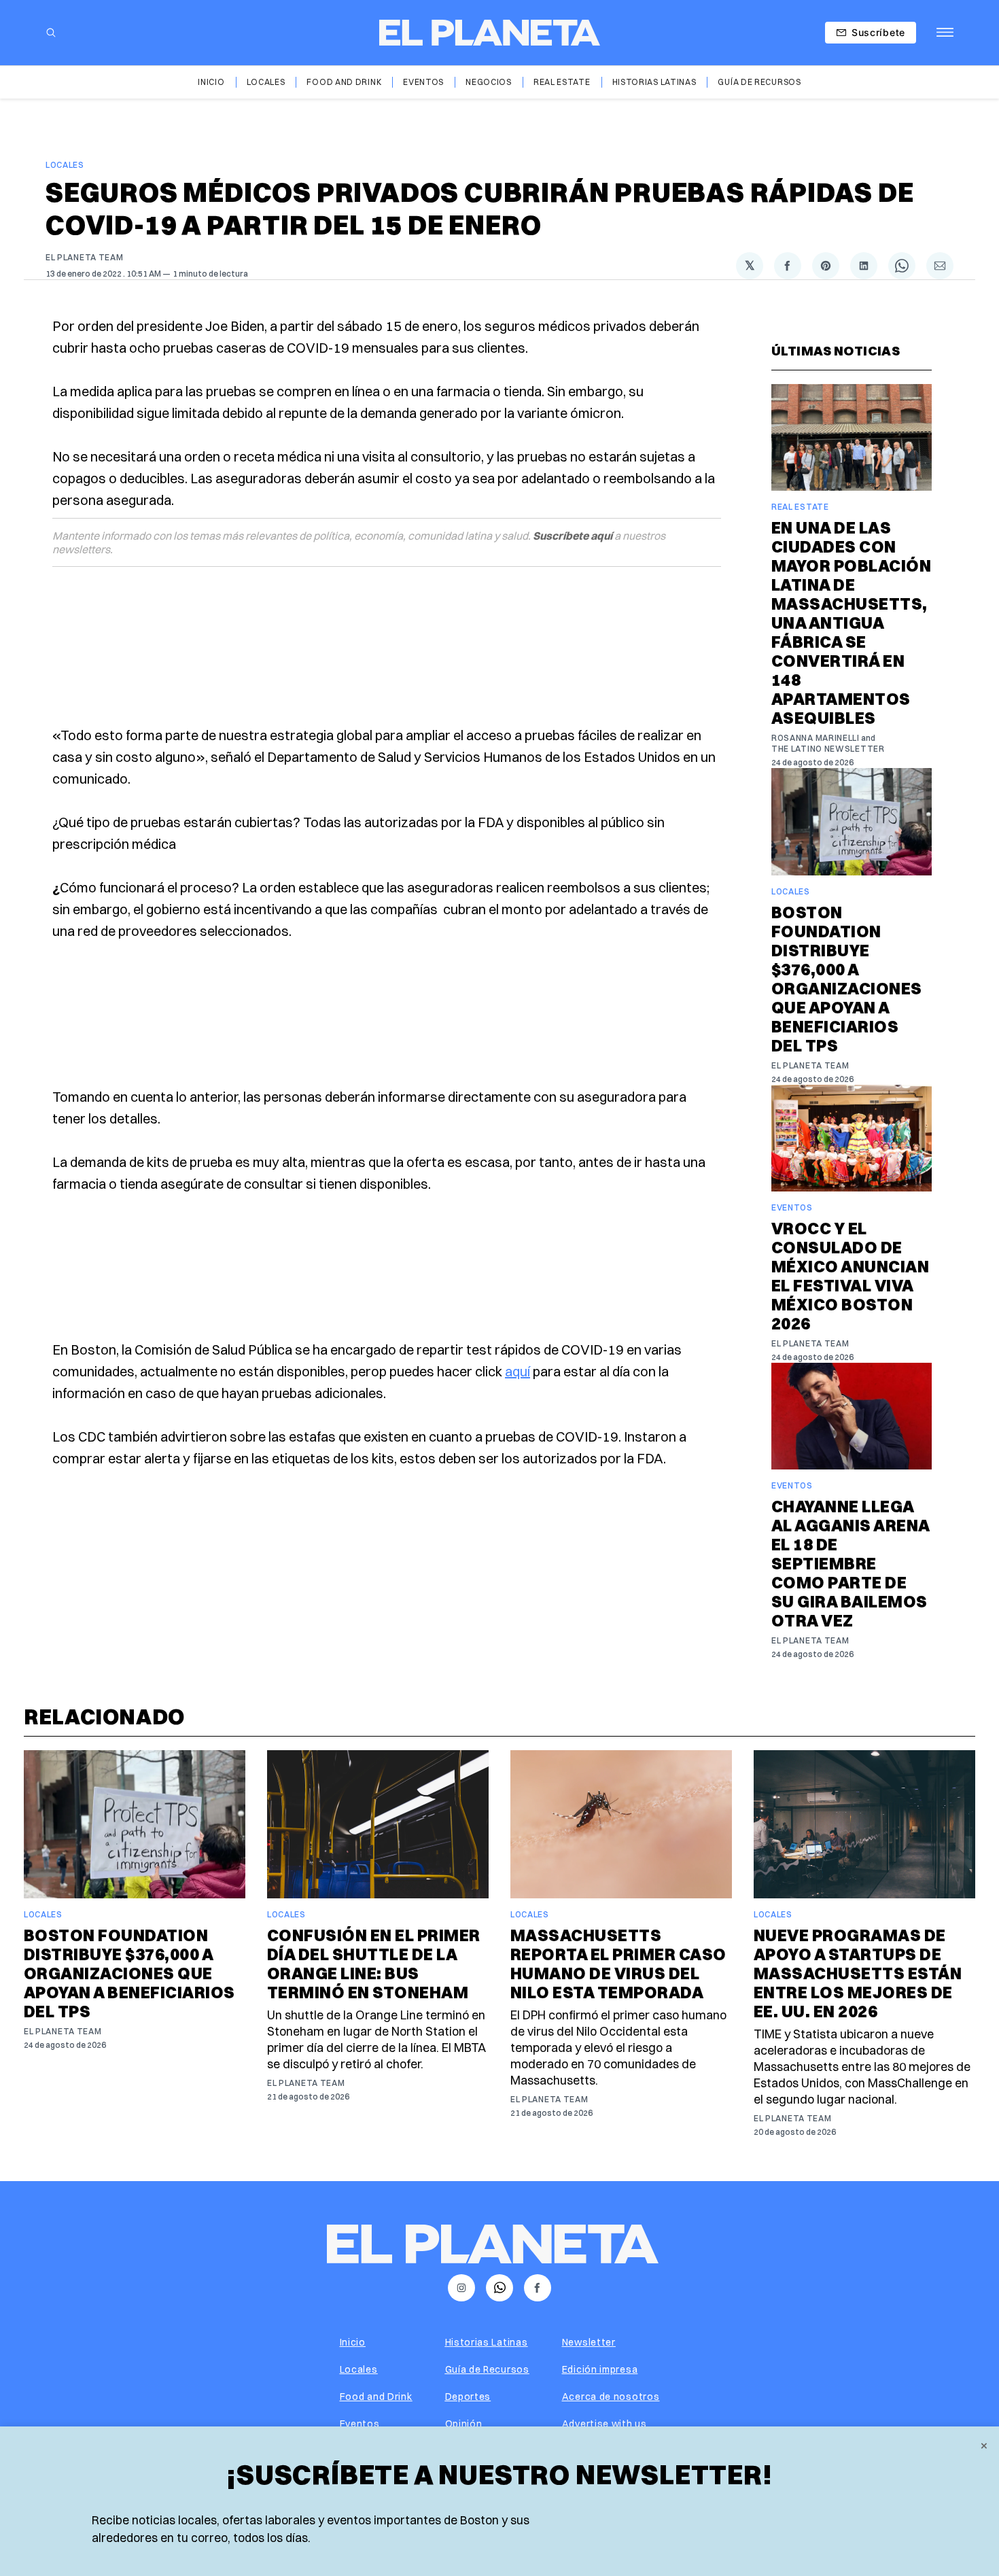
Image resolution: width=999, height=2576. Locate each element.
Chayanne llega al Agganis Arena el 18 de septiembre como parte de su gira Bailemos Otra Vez (851, 1563)
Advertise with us (604, 2424)
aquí (518, 1371)
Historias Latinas (654, 82)
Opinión (464, 2424)
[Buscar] (51, 33)
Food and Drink (344, 82)
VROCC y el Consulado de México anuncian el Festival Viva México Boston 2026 (850, 1276)
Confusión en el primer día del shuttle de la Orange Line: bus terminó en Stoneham (374, 1964)
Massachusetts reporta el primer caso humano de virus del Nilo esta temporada (618, 1964)
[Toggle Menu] (945, 33)
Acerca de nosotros (611, 2397)
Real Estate (562, 82)
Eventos (423, 82)
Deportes (468, 2397)
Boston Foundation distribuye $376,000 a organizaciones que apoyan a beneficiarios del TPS (847, 979)
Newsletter (589, 2342)
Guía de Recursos (759, 82)
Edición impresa (600, 2369)
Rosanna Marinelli (816, 738)
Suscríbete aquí (573, 536)
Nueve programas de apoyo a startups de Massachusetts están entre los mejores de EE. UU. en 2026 (858, 1973)
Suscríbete (878, 32)
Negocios (489, 82)
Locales (266, 82)
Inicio (211, 82)
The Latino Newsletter (828, 749)
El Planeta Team (85, 257)
